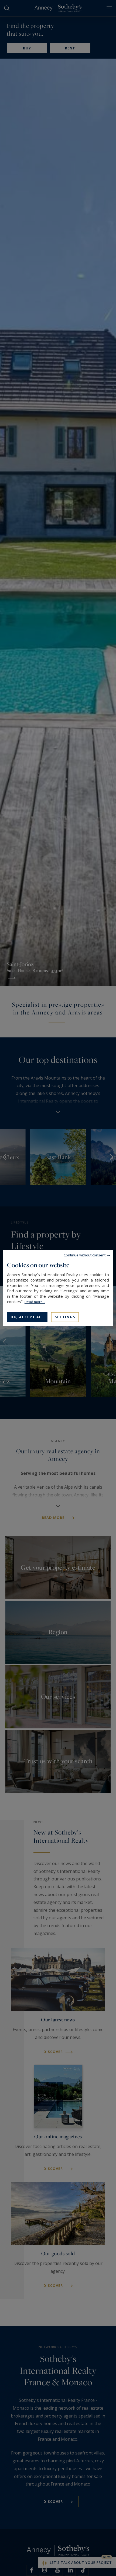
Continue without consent (85, 1255)
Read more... (35, 1302)
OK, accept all (27, 1317)
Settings (65, 1317)
